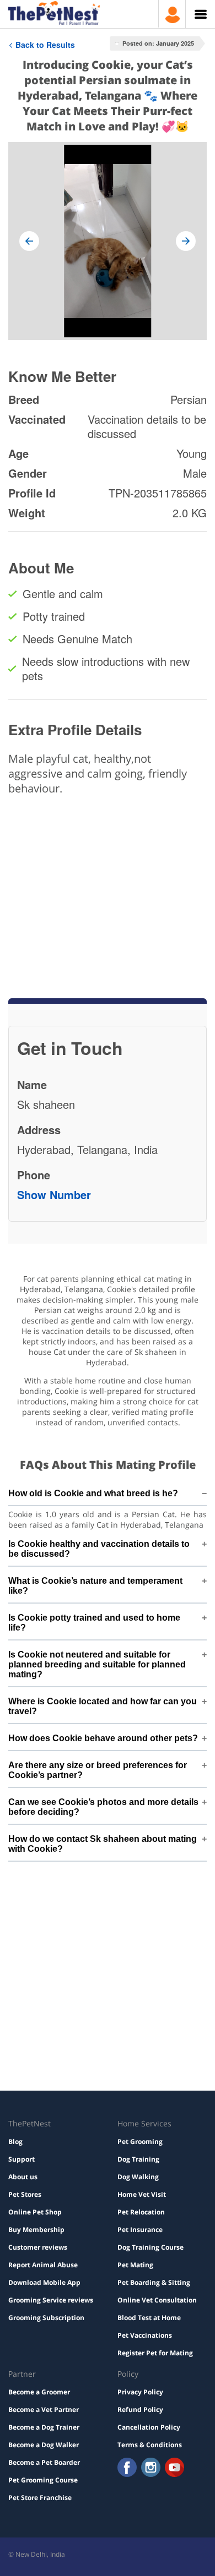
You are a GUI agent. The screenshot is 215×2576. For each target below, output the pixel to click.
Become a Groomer (39, 2392)
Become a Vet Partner (44, 2410)
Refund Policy (140, 2410)
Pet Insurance (140, 2230)
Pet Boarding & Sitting (154, 2282)
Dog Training (138, 2159)
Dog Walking (138, 2177)
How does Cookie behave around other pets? (103, 1738)
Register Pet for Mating (155, 2353)
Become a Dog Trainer (44, 2427)
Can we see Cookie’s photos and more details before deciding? (103, 1807)
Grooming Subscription (46, 2318)
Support (21, 2159)
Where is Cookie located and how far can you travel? (103, 1706)
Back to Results (45, 45)
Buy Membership (36, 2230)
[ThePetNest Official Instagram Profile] (151, 2468)
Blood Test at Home (149, 2318)
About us (23, 2177)
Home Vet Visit (142, 2194)
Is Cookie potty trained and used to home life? (94, 1623)
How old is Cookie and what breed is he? (93, 1493)
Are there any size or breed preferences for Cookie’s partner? (98, 1770)
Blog (15, 2142)
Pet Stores (25, 2194)
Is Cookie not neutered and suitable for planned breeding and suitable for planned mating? (97, 1664)
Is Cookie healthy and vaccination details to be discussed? (99, 1549)
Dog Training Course (150, 2247)
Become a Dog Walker (44, 2445)
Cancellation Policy (149, 2427)
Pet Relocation (141, 2212)
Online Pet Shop (35, 2212)
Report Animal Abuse (43, 2265)
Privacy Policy (140, 2392)
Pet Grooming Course (43, 2480)
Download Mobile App (44, 2282)
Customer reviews (38, 2247)
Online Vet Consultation (157, 2300)
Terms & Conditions (150, 2445)
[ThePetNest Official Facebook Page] (127, 2468)
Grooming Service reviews (51, 2300)
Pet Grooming (140, 2142)
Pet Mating (135, 2265)
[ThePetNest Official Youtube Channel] (174, 2468)
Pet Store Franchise (40, 2498)
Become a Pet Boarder (44, 2462)
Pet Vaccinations (145, 2335)
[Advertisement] (108, 853)
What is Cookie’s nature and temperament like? (95, 1586)
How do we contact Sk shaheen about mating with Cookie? (103, 1844)
